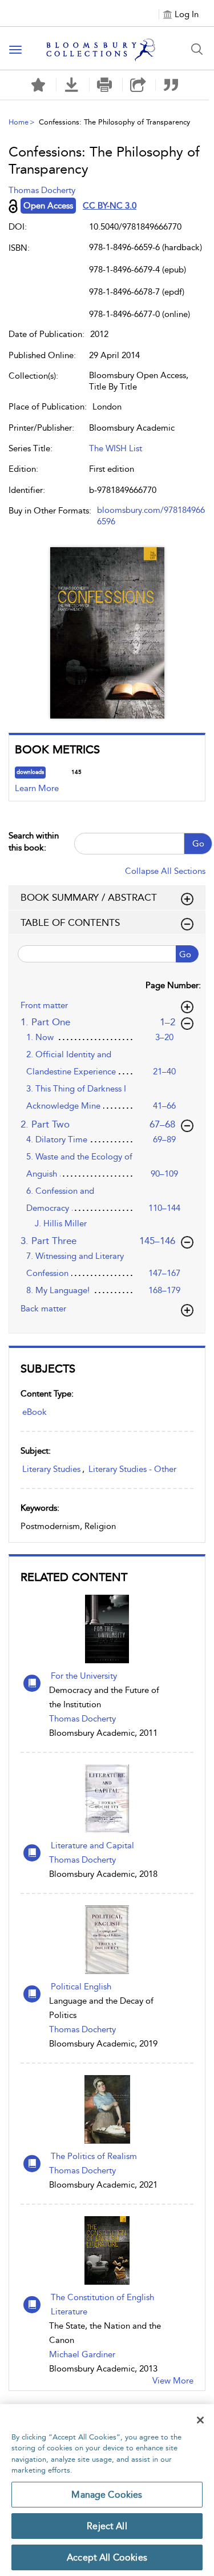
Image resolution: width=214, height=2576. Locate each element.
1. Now (40, 1037)
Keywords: (40, 1508)
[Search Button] (197, 49)
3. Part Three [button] (98, 1240)
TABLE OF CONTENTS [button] (70, 922)
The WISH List (116, 448)
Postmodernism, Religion (68, 1526)
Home (19, 122)
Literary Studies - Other (132, 1469)
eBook (35, 1412)
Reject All (107, 2526)
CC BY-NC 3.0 (110, 206)
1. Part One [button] (104, 1022)
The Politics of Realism (94, 2156)
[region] (107, 2490)
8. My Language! (58, 1290)
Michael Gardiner (82, 2354)
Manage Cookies (107, 2495)
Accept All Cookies (107, 2557)
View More (173, 2381)
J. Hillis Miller (61, 1223)
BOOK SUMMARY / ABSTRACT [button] (89, 897)
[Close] (200, 2420)
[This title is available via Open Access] (13, 206)
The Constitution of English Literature (102, 2304)
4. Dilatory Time (57, 1139)
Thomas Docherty (82, 1719)
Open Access (48, 206)
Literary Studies (51, 1469)
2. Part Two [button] (98, 1124)
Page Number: (173, 985)
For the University (84, 1676)
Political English (81, 1987)
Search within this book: (34, 842)
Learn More (37, 788)
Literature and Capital (92, 1845)
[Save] (38, 85)
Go (198, 844)
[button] (72, 85)
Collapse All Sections (165, 871)
